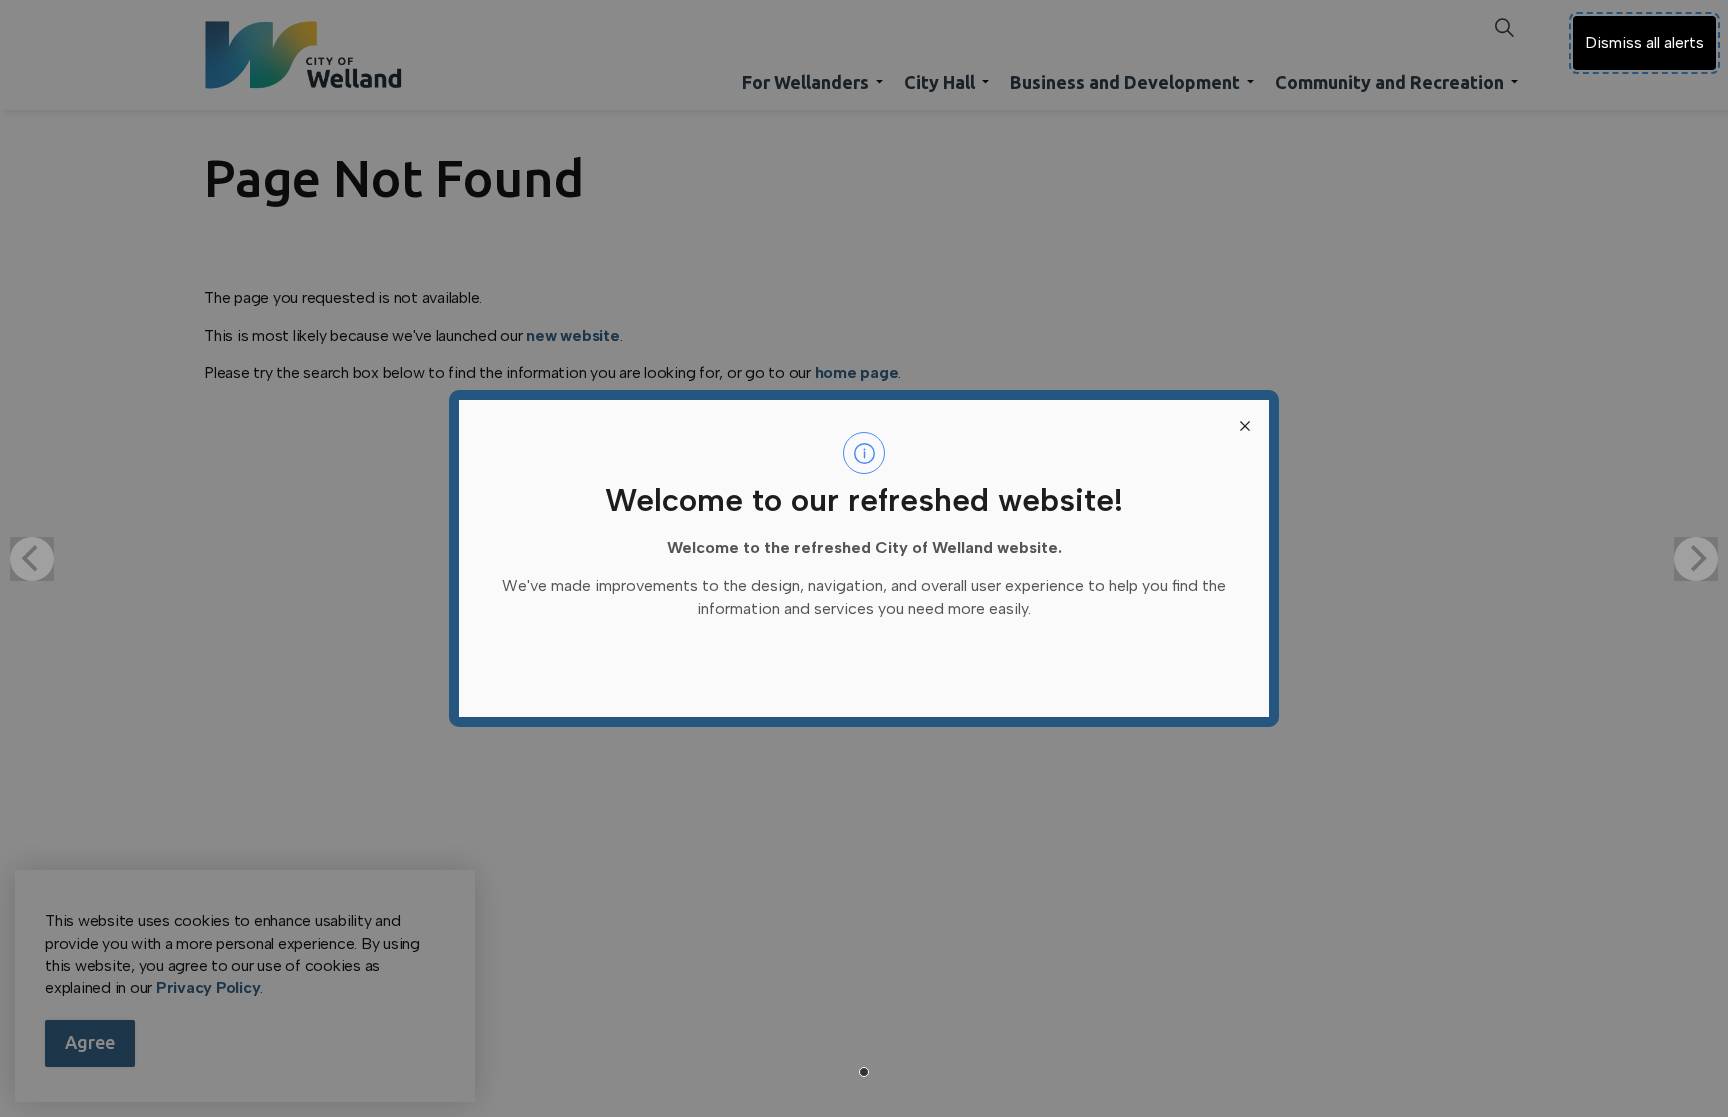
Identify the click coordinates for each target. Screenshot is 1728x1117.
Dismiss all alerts (1644, 42)
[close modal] (1245, 424)
